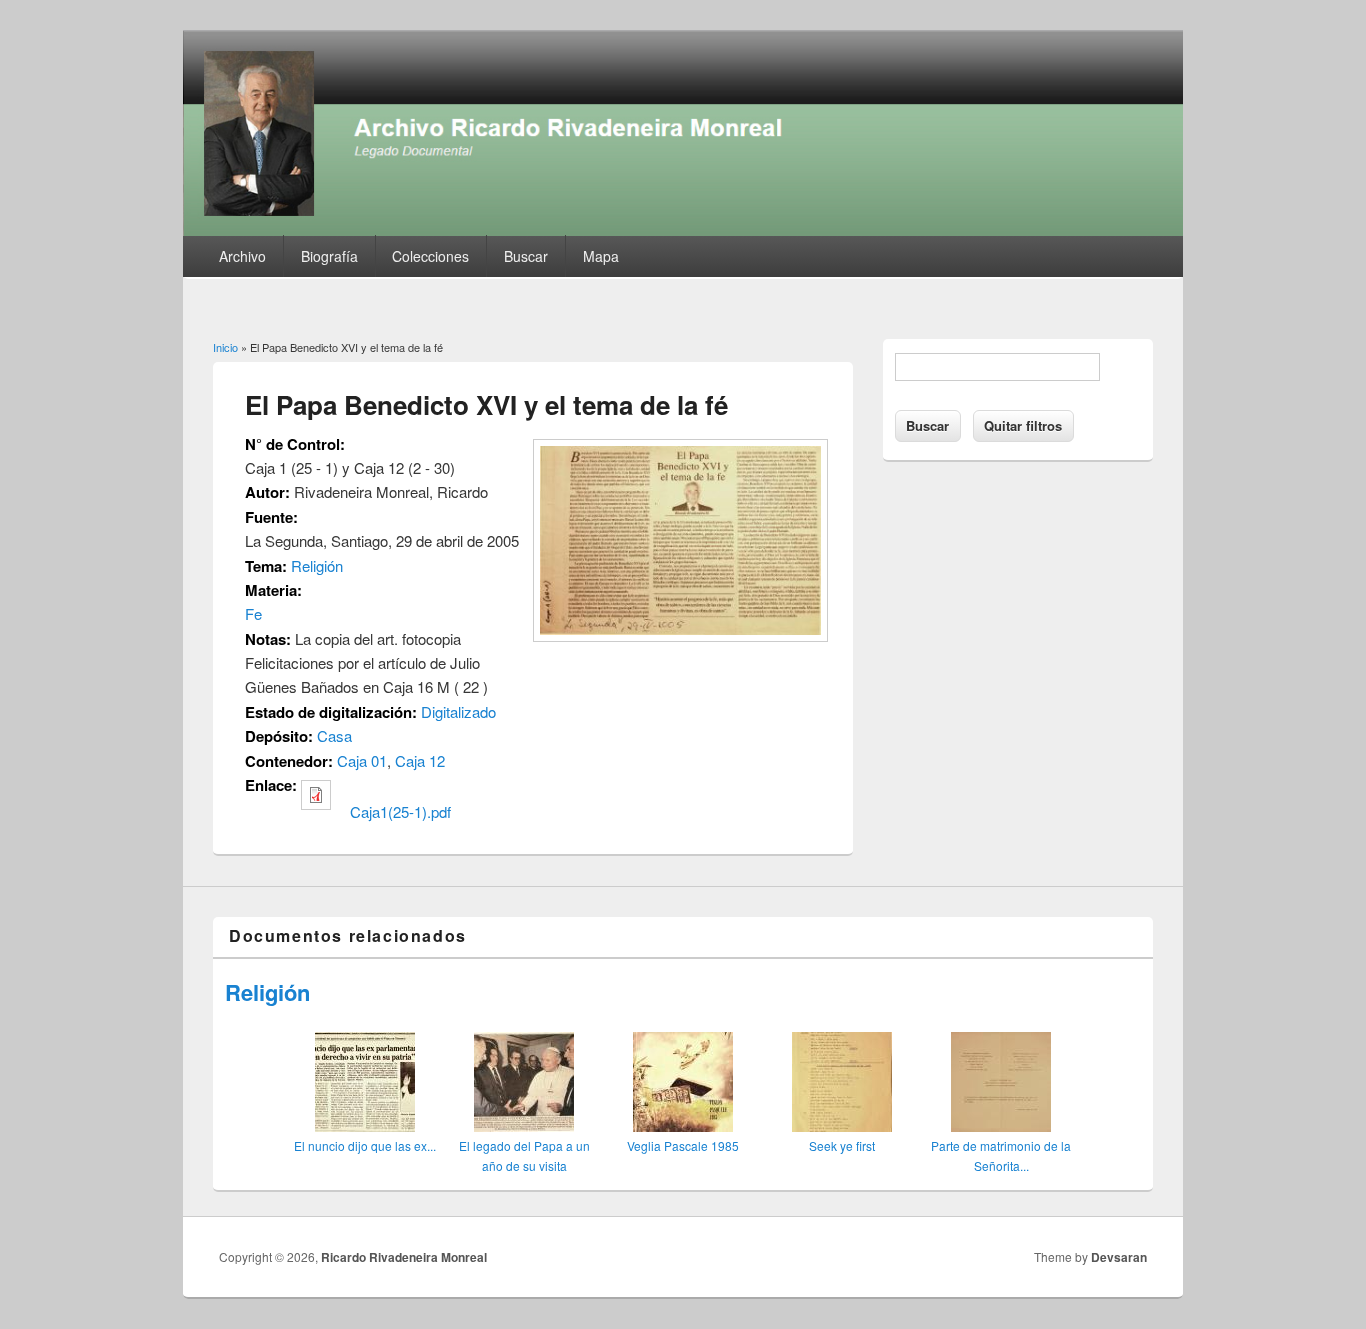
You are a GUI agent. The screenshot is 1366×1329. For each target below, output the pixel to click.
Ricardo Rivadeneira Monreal (404, 1257)
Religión (317, 565)
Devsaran (1119, 1257)
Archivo (242, 256)
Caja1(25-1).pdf (400, 811)
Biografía (329, 256)
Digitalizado (458, 711)
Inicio (225, 347)
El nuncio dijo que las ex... (365, 1145)
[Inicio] (683, 229)
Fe (253, 613)
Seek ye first (842, 1145)
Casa (334, 735)
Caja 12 (420, 760)
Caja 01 (362, 760)
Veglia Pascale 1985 (683, 1145)
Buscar (526, 256)
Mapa (601, 256)
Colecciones (430, 256)
